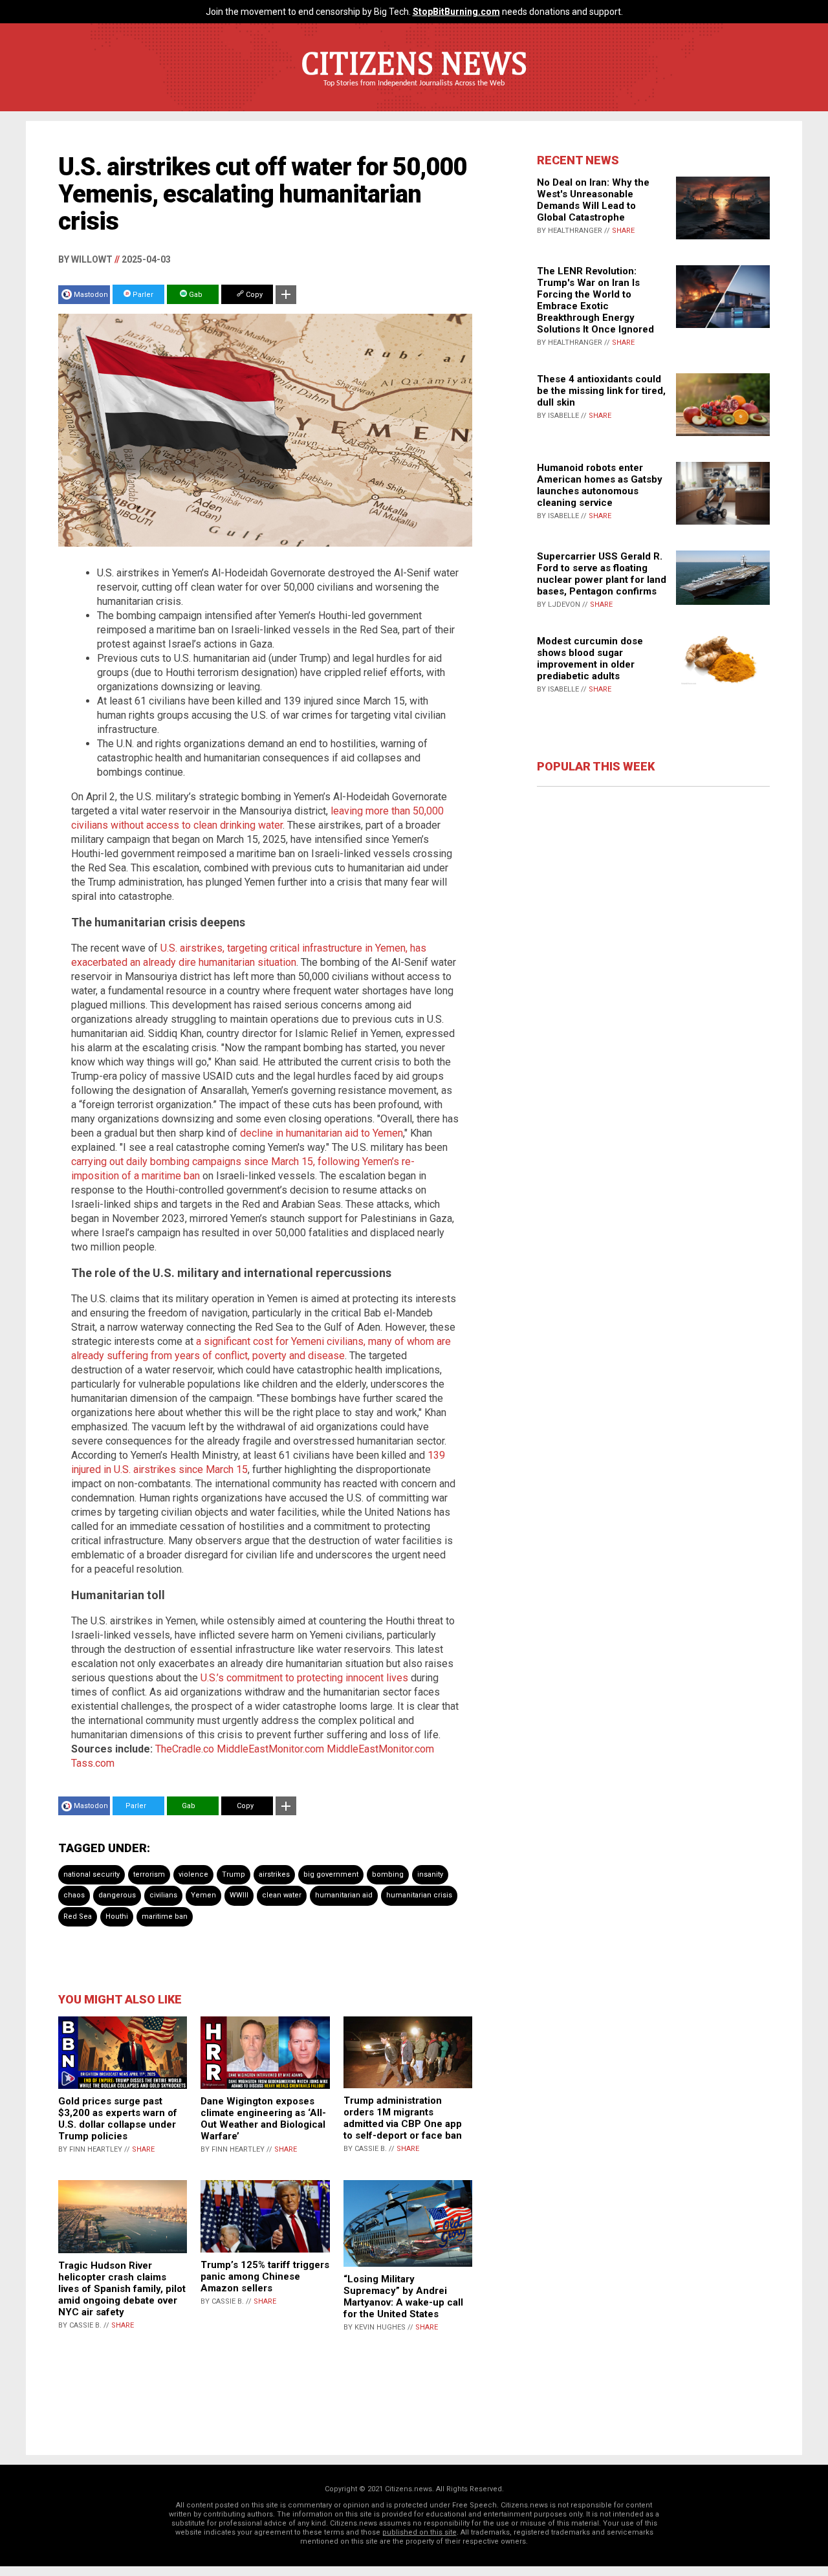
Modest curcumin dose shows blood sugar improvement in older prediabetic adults (590, 659)
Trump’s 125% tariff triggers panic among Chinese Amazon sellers (265, 2276)
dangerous (117, 1895)
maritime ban (165, 1916)
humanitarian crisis (419, 1895)
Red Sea (78, 1916)
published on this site (419, 2532)
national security (92, 1874)
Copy (253, 295)
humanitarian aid (344, 1895)
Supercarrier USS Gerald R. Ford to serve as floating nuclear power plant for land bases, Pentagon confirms (602, 574)
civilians (163, 1895)
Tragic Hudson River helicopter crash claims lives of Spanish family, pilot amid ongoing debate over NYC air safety (122, 2289)
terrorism (149, 1874)
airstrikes (274, 1874)
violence (193, 1874)
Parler (142, 295)
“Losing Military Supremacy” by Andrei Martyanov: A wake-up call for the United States (403, 2297)
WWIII (239, 1895)
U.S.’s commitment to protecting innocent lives (304, 1678)
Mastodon (91, 295)
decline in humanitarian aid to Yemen (321, 1133)
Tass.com (93, 1763)
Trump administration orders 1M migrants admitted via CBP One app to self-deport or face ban (403, 2118)
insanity (430, 1874)
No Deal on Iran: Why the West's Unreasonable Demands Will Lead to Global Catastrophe (593, 200)
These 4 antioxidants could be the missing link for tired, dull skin (601, 391)
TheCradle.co (185, 1749)
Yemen (203, 1895)
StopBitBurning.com (456, 12)
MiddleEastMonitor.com (270, 1749)
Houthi (117, 1916)
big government (331, 1874)
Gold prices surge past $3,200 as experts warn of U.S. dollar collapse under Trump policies (118, 2119)
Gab (195, 295)
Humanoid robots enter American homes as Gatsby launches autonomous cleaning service (600, 485)
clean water (282, 1895)
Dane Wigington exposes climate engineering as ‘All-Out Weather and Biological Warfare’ (263, 2119)
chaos (74, 1895)
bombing (388, 1874)
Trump (234, 1874)
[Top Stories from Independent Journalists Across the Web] (414, 93)
